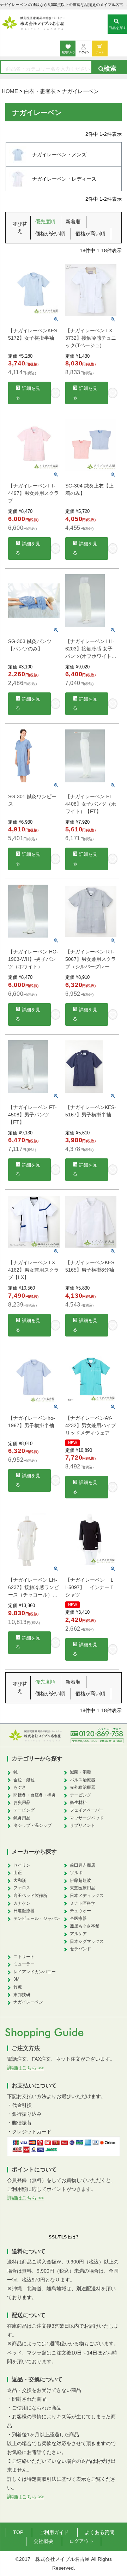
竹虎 (18, 1987)
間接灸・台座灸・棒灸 (35, 1795)
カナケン (22, 1903)
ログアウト (81, 2541)
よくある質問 (99, 2532)
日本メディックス (87, 1896)
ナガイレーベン (28, 2002)
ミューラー (24, 1964)
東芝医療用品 (83, 1888)
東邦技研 (22, 1995)
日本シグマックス (87, 1941)
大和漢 (20, 1880)
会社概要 (43, 2541)
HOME (10, 91)
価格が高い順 (90, 234)
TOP (18, 2532)
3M (16, 1979)
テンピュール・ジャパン (37, 1919)
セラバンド (80, 1949)
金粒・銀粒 (24, 1780)
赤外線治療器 (83, 1787)
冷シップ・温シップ (32, 1825)
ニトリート (24, 1957)
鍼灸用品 (22, 1818)
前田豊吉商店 (83, 1865)
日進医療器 (24, 1911)
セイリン (22, 1865)
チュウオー (80, 1911)
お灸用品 (22, 1802)
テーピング (24, 1810)
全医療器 (78, 1919)
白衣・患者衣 (40, 91)
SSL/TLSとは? (64, 2237)
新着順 (73, 222)
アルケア (78, 1934)
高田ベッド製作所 (30, 1896)
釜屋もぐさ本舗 (85, 1926)
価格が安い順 (50, 234)
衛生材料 (78, 1802)
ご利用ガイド (54, 2532)
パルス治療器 (83, 1780)
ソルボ (76, 1873)
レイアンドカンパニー (35, 1972)
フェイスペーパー (87, 1810)
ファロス (22, 1888)
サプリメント (83, 1825)
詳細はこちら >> (25, 2068)
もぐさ (20, 1787)
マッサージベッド (87, 1818)
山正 (18, 1873)
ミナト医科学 (83, 1903)
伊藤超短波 (80, 1880)
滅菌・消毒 (80, 1772)
